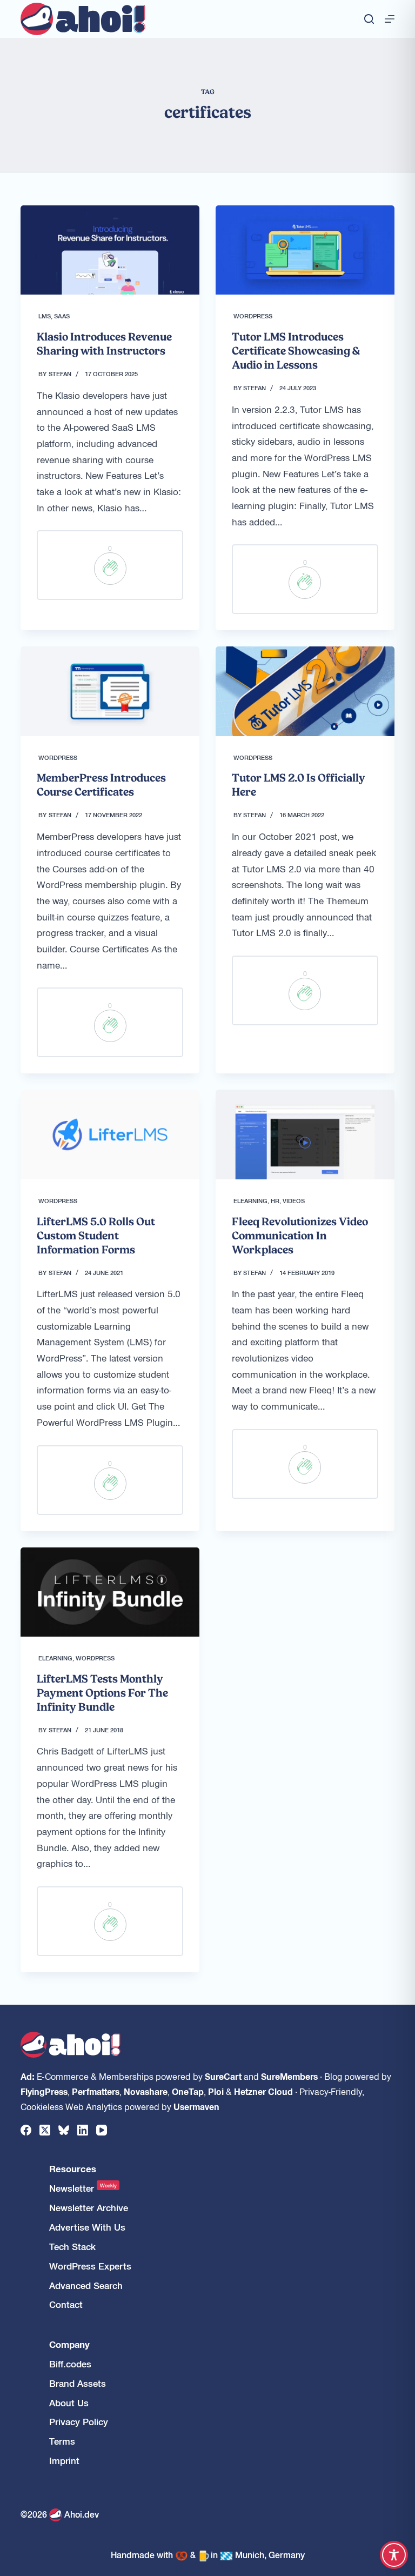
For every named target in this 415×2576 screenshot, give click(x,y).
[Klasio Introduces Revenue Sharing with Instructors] (110, 250)
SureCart (223, 2076)
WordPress (253, 316)
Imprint (64, 2461)
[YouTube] (102, 2130)
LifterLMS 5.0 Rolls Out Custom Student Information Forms (96, 1236)
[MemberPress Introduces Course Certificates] (110, 691)
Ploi (216, 2091)
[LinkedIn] (83, 2130)
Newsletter (83, 2188)
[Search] (369, 19)
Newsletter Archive (89, 2208)
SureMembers (289, 2076)
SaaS (62, 316)
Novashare (146, 2091)
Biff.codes (70, 2364)
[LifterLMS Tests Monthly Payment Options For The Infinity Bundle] (110, 1592)
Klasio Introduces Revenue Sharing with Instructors (104, 344)
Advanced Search (86, 2285)
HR (275, 1200)
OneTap (188, 2091)
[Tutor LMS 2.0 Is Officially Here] (305, 691)
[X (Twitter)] (45, 2130)
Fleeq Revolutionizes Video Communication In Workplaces (300, 1236)
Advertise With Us (87, 2227)
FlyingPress (44, 2091)
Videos (294, 1200)
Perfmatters (96, 2091)
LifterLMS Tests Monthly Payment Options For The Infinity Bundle (102, 1693)
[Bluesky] (64, 2130)
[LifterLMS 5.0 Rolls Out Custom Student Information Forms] (110, 1134)
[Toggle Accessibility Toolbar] (394, 2555)
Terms (62, 2441)
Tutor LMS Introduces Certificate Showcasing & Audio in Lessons (296, 351)
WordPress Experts (90, 2266)
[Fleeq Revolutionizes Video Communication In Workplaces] (305, 1134)
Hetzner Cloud (263, 2091)
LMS (45, 316)
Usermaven (196, 2106)
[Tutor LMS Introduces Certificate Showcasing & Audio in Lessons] (305, 250)
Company (69, 2344)
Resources (73, 2169)
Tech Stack (72, 2247)
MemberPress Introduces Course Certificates (101, 785)
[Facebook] (26, 2130)
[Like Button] (110, 569)
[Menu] (390, 19)
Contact (66, 2304)
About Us (69, 2403)
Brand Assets (78, 2383)
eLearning (250, 1200)
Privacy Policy (79, 2422)
